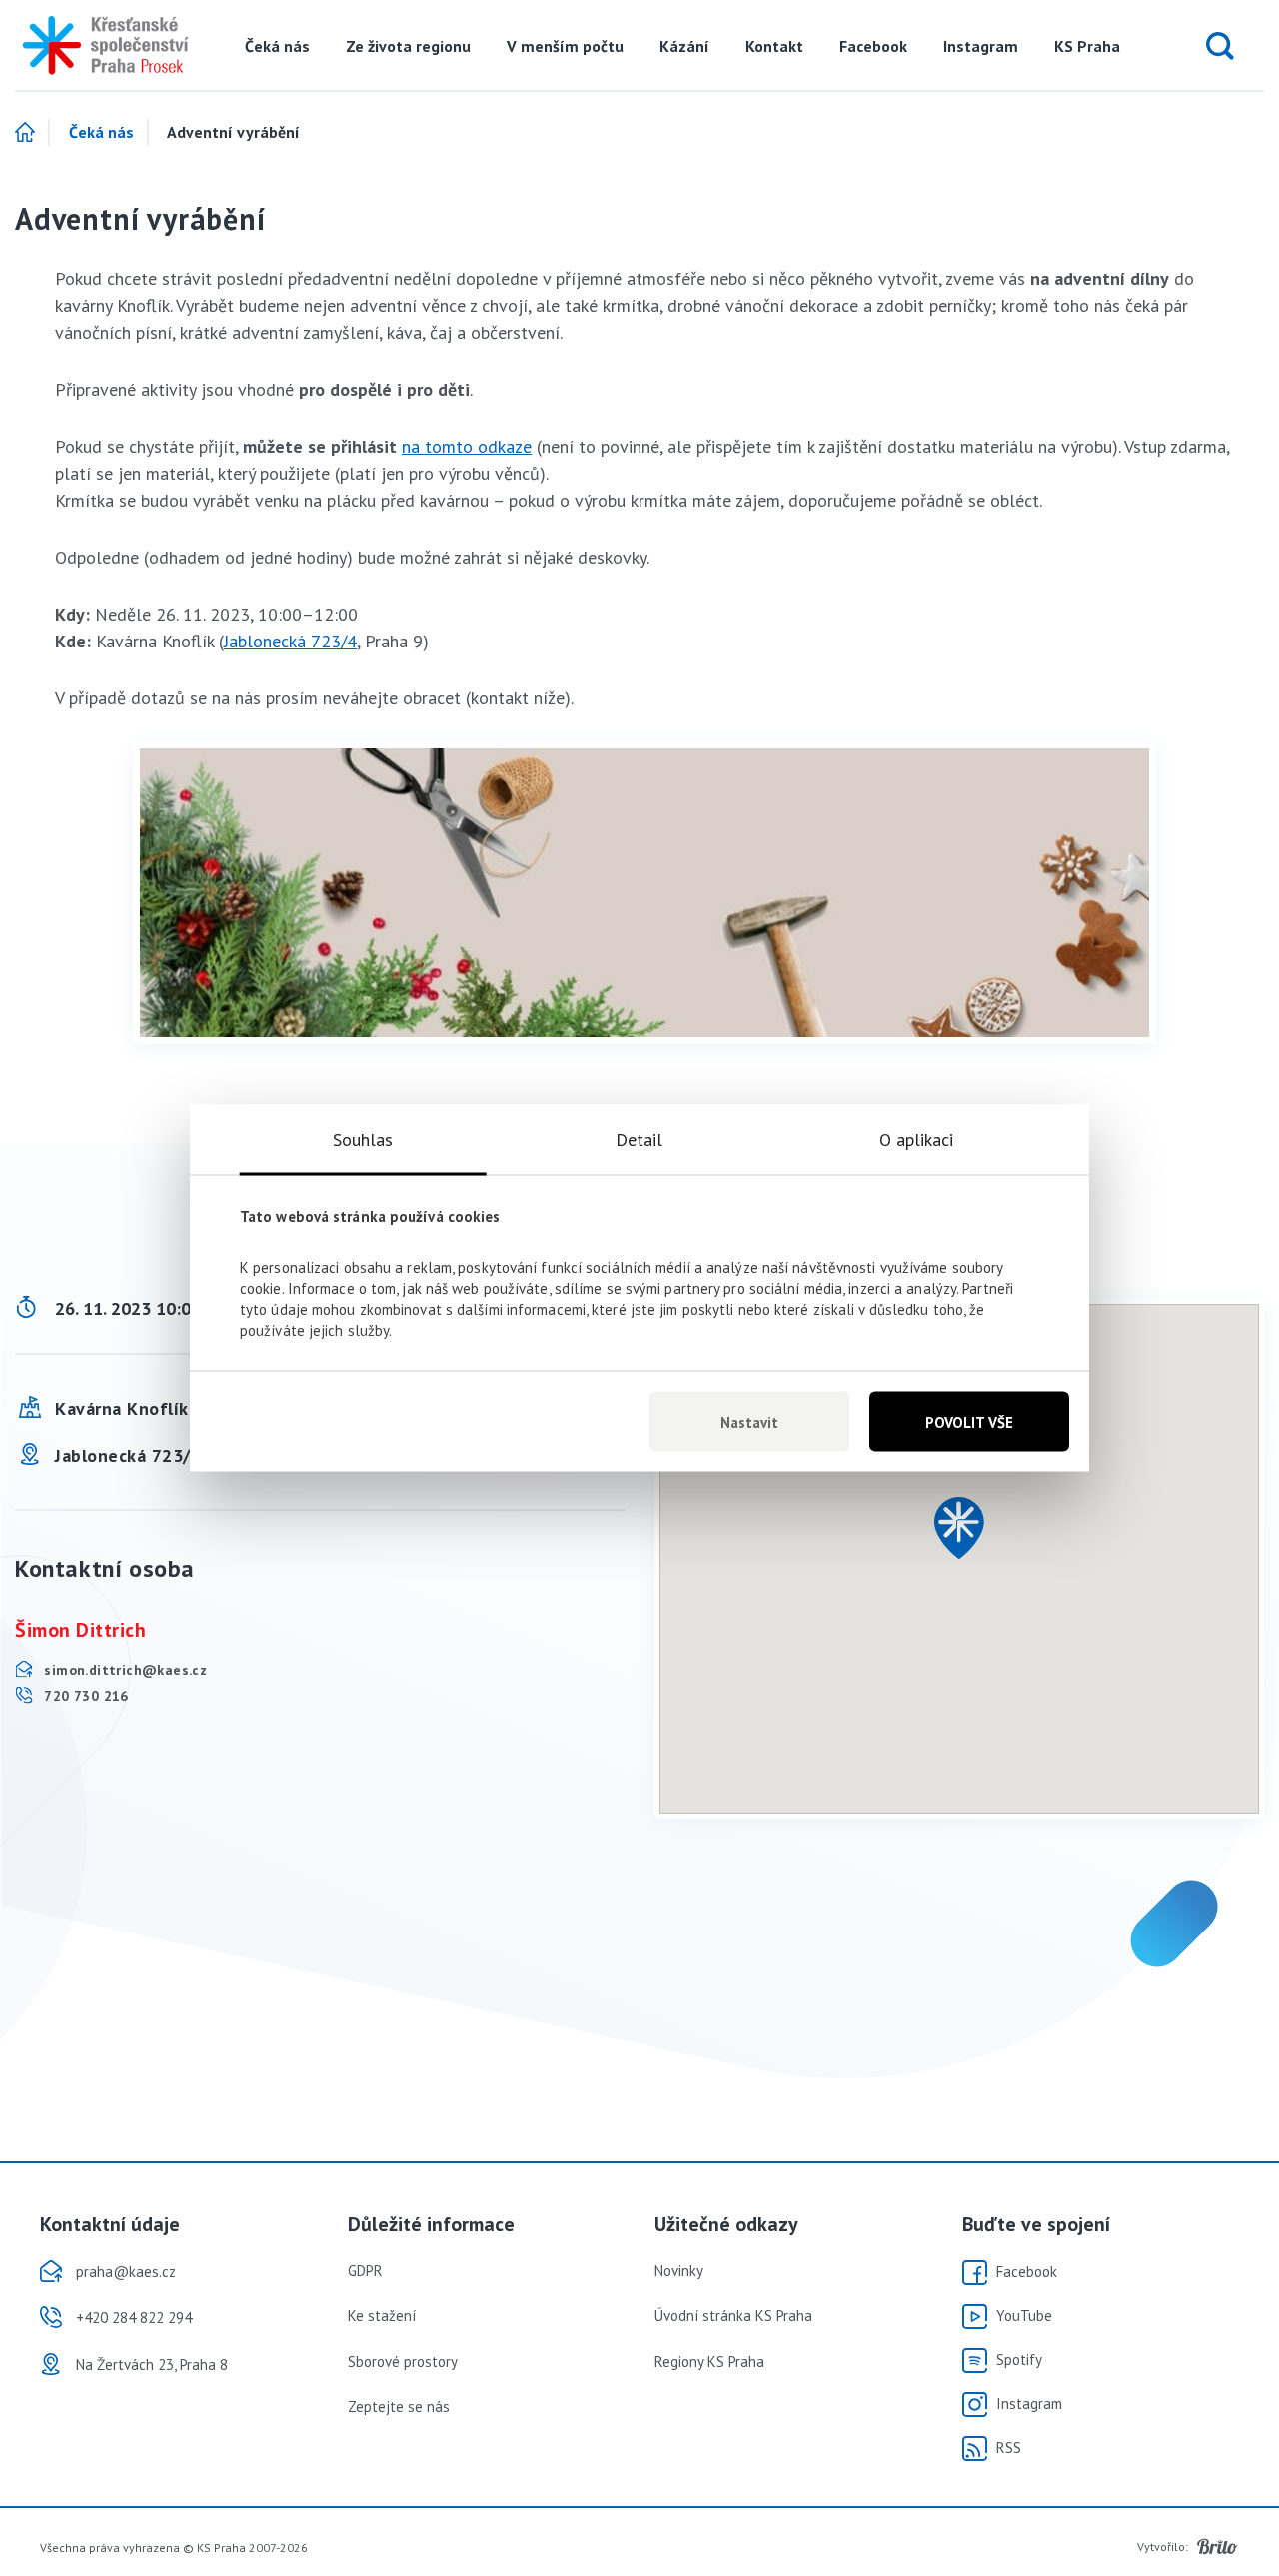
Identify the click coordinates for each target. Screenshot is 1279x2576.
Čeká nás (277, 46)
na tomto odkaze (467, 446)
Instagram (981, 46)
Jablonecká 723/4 (290, 641)
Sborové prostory (403, 2362)
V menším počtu (565, 46)
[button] (959, 1528)
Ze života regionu (408, 46)
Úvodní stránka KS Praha (733, 2316)
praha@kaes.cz (126, 2272)
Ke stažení (382, 2316)
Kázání (684, 46)
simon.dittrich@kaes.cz (123, 1670)
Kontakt (774, 46)
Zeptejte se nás (399, 2407)
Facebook (873, 46)
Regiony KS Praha (709, 2362)
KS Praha (1087, 46)
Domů (32, 133)
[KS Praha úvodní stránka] (99, 46)
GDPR (365, 2271)
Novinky (679, 2271)
